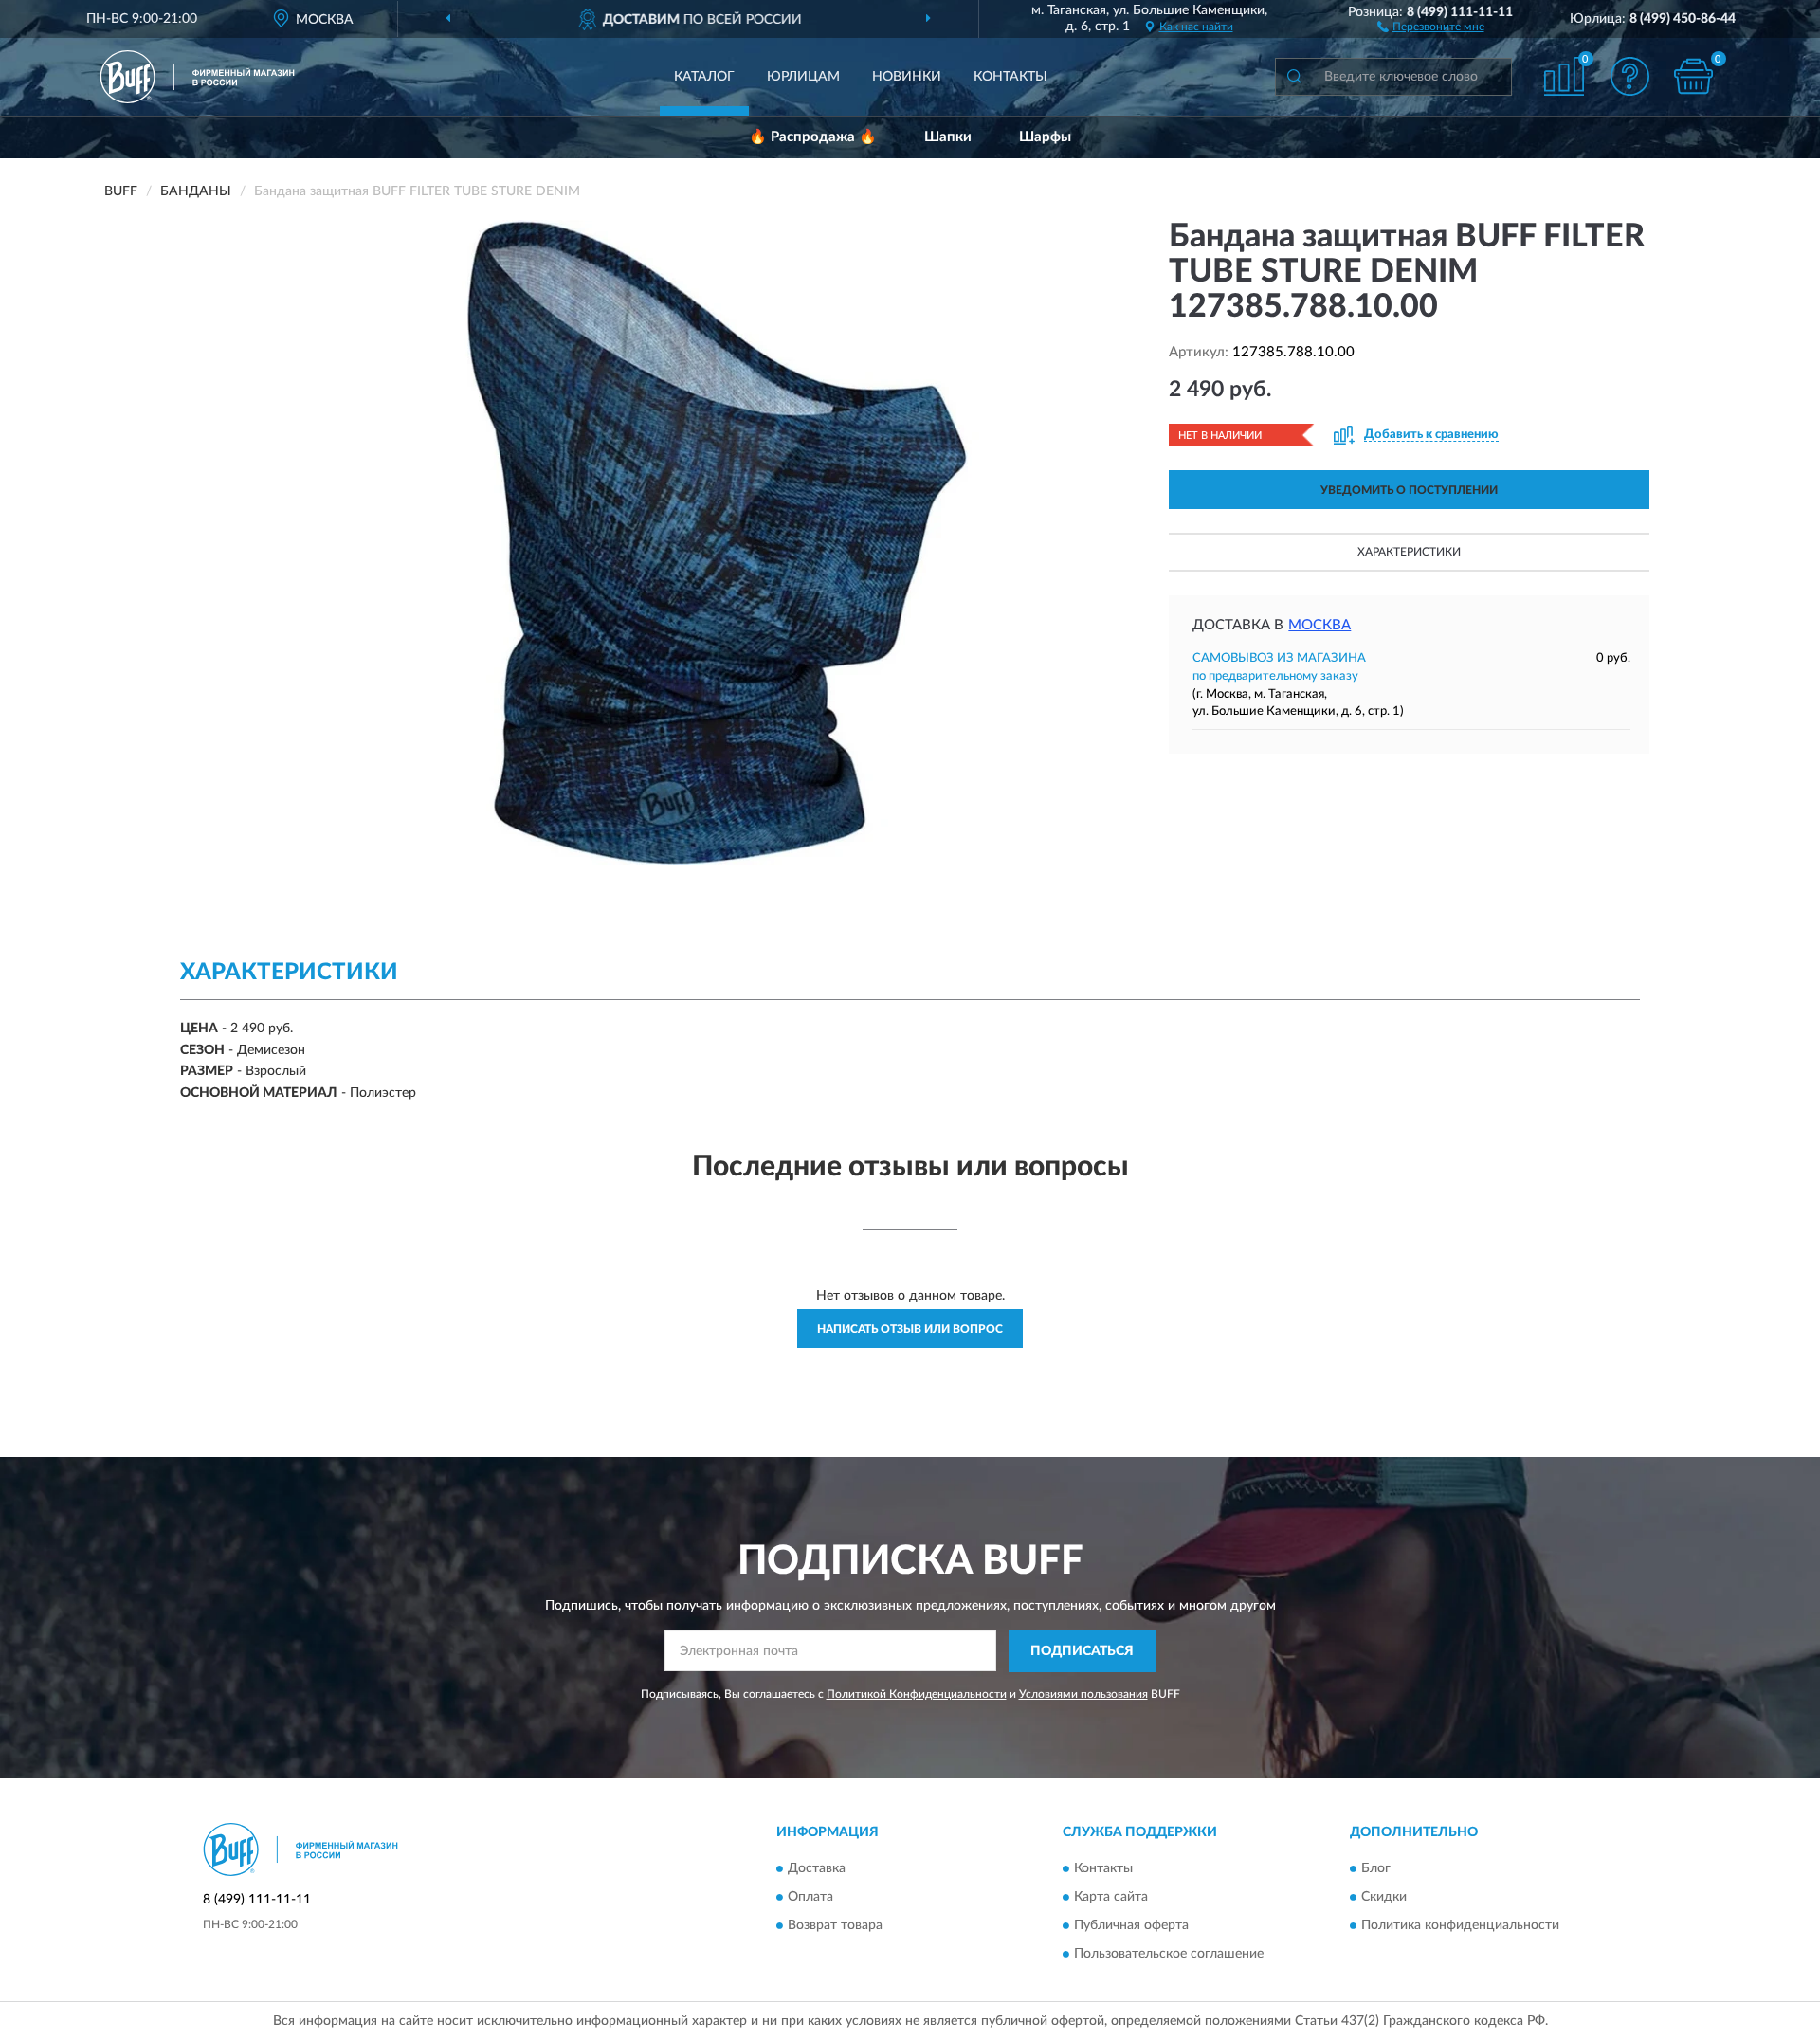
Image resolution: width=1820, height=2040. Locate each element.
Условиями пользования (1083, 1694)
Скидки (1384, 1898)
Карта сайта (1111, 1898)
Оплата (810, 1898)
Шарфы (1045, 137)
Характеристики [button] (1409, 552)
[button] (1431, 26)
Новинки (907, 77)
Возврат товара (835, 1926)
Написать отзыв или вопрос (910, 1329)
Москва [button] (1319, 625)
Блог (1376, 1869)
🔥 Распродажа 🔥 (813, 137)
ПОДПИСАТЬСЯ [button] (1082, 1651)
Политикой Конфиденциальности (917, 1694)
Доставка (817, 1869)
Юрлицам (803, 77)
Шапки (948, 137)
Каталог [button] (704, 77)
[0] (1694, 76)
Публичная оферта (1131, 1926)
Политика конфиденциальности (1460, 1926)
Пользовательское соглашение (1169, 1955)
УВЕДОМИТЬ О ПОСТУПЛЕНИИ (1409, 490)
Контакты (1010, 77)
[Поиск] (1294, 77)
